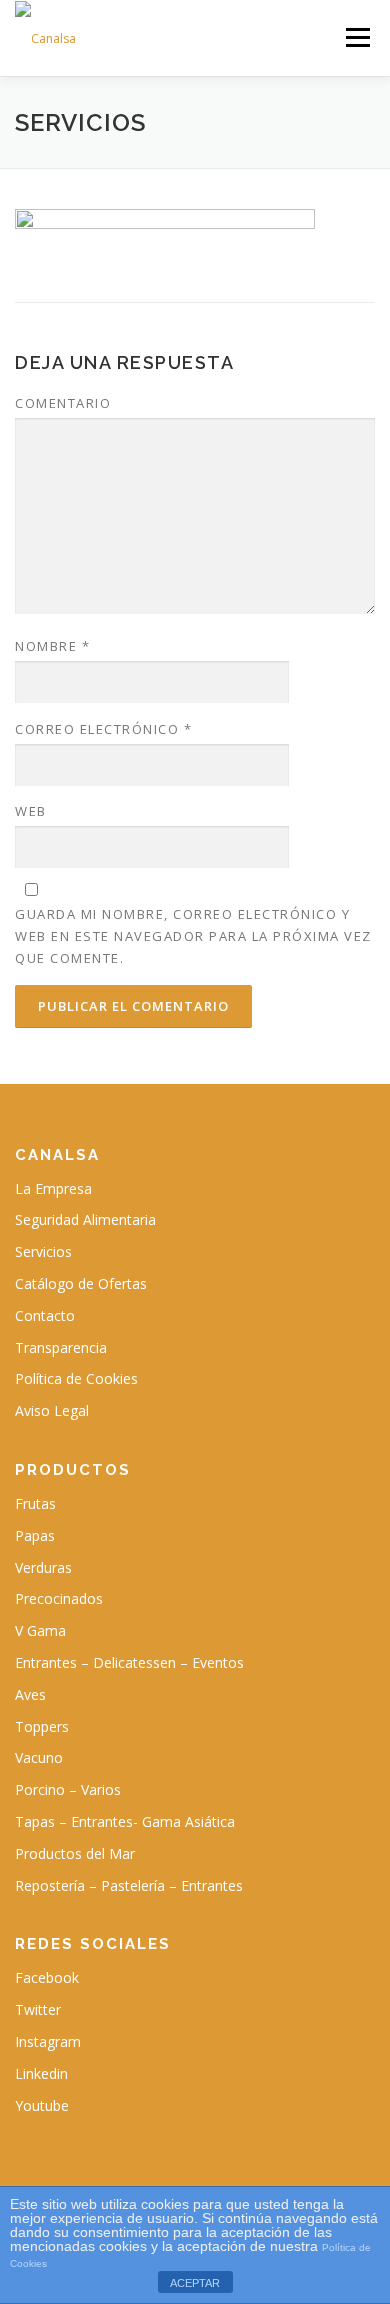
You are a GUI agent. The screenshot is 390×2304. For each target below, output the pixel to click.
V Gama (40, 1630)
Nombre (52, 646)
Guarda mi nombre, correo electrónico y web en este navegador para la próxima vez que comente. (193, 936)
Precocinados (59, 1598)
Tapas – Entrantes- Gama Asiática (125, 1821)
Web (31, 811)
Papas (35, 1535)
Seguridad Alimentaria (85, 1219)
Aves (30, 1694)
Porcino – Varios (68, 1789)
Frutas (35, 1503)
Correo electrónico (103, 729)
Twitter (38, 2009)
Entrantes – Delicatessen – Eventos (129, 1662)
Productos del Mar (75, 1853)
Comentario (63, 403)
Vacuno (39, 1757)
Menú (356, 37)
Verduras (43, 1567)
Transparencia (61, 1347)
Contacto (45, 1315)
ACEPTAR (195, 2283)
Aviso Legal (52, 1410)
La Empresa (53, 1188)
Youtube (42, 2105)
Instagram (48, 2041)
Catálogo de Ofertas (81, 1283)
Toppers (42, 1726)
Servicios (43, 1251)
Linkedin (41, 2073)
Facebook (47, 1977)
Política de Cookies (76, 1378)
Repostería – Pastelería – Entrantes (129, 1885)
